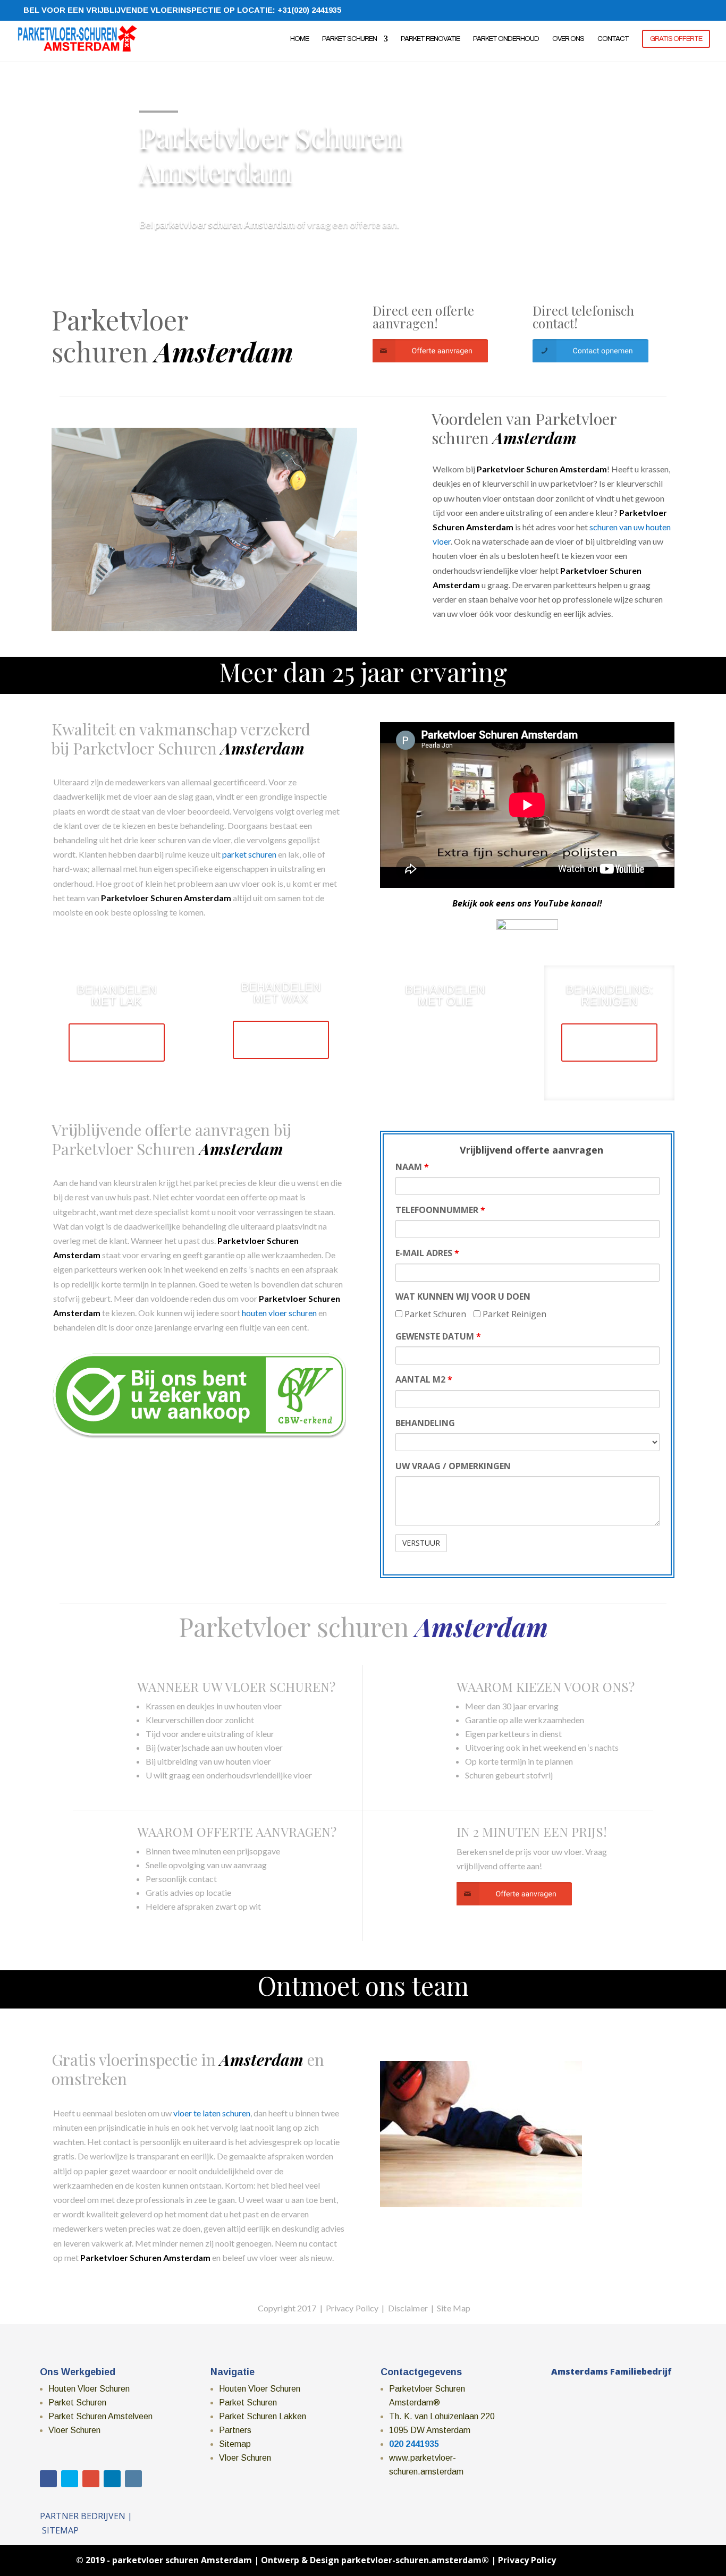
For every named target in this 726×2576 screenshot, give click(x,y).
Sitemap (235, 2444)
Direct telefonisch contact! (583, 317)
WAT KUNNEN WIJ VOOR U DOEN (463, 1297)
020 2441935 (414, 2444)
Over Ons (568, 39)
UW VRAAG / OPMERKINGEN (453, 1466)
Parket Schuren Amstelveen (100, 2416)
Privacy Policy (527, 2560)
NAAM (412, 1167)
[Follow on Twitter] (70, 2479)
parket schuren (249, 854)
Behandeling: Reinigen (609, 995)
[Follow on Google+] (91, 2479)
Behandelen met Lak (117, 995)
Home (299, 39)
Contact (613, 39)
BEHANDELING (425, 1423)
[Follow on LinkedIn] (112, 2479)
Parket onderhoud (506, 39)
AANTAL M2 (424, 1379)
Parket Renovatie (430, 39)
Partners (235, 2430)
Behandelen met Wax (281, 993)
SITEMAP (60, 2530)
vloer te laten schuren (212, 2113)
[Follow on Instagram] (133, 2479)
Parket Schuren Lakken (263, 2416)
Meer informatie (111, 1042)
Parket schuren (349, 39)
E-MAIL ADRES (427, 1253)
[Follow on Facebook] (48, 2479)
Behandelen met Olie (445, 995)
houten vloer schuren (279, 1313)
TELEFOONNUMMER (440, 1210)
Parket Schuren (434, 1314)
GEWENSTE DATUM (438, 1336)
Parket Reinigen (513, 1314)
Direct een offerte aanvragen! (423, 317)
